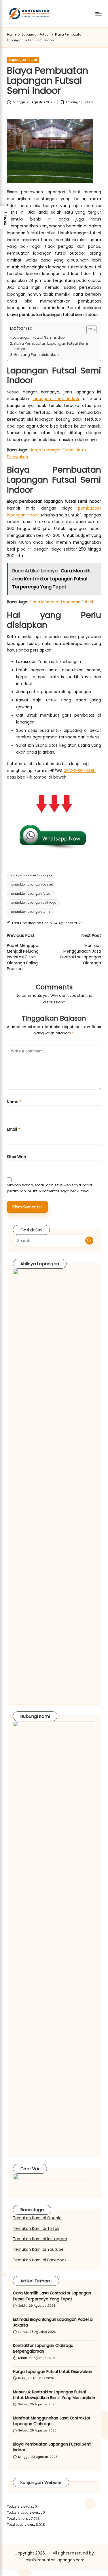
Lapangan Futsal (23, 60)
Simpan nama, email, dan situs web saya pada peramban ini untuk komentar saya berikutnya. (49, 1188)
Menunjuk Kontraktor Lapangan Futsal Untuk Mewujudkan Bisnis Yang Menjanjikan (54, 2395)
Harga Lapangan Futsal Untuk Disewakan (53, 2372)
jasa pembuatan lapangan (31, 875)
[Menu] (98, 14)
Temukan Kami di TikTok (36, 2229)
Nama (14, 1102)
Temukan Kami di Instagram (40, 2239)
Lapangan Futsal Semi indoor (39, 337)
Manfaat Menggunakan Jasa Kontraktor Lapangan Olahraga (52, 2421)
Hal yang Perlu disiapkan (36, 355)
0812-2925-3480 (80, 771)
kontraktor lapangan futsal (31, 894)
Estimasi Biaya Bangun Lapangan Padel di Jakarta (53, 2322)
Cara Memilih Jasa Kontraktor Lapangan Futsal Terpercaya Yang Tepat (52, 2296)
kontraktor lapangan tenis (30, 912)
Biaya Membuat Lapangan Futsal (61, 602)
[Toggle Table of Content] (89, 330)
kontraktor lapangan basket (32, 885)
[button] (89, 1241)
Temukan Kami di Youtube (38, 2250)
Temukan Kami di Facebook (40, 2260)
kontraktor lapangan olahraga (33, 903)
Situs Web (17, 1157)
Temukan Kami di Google (37, 2218)
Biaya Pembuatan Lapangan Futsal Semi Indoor (51, 346)
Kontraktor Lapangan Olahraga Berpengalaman (43, 2348)
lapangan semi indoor (56, 399)
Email (14, 1129)
